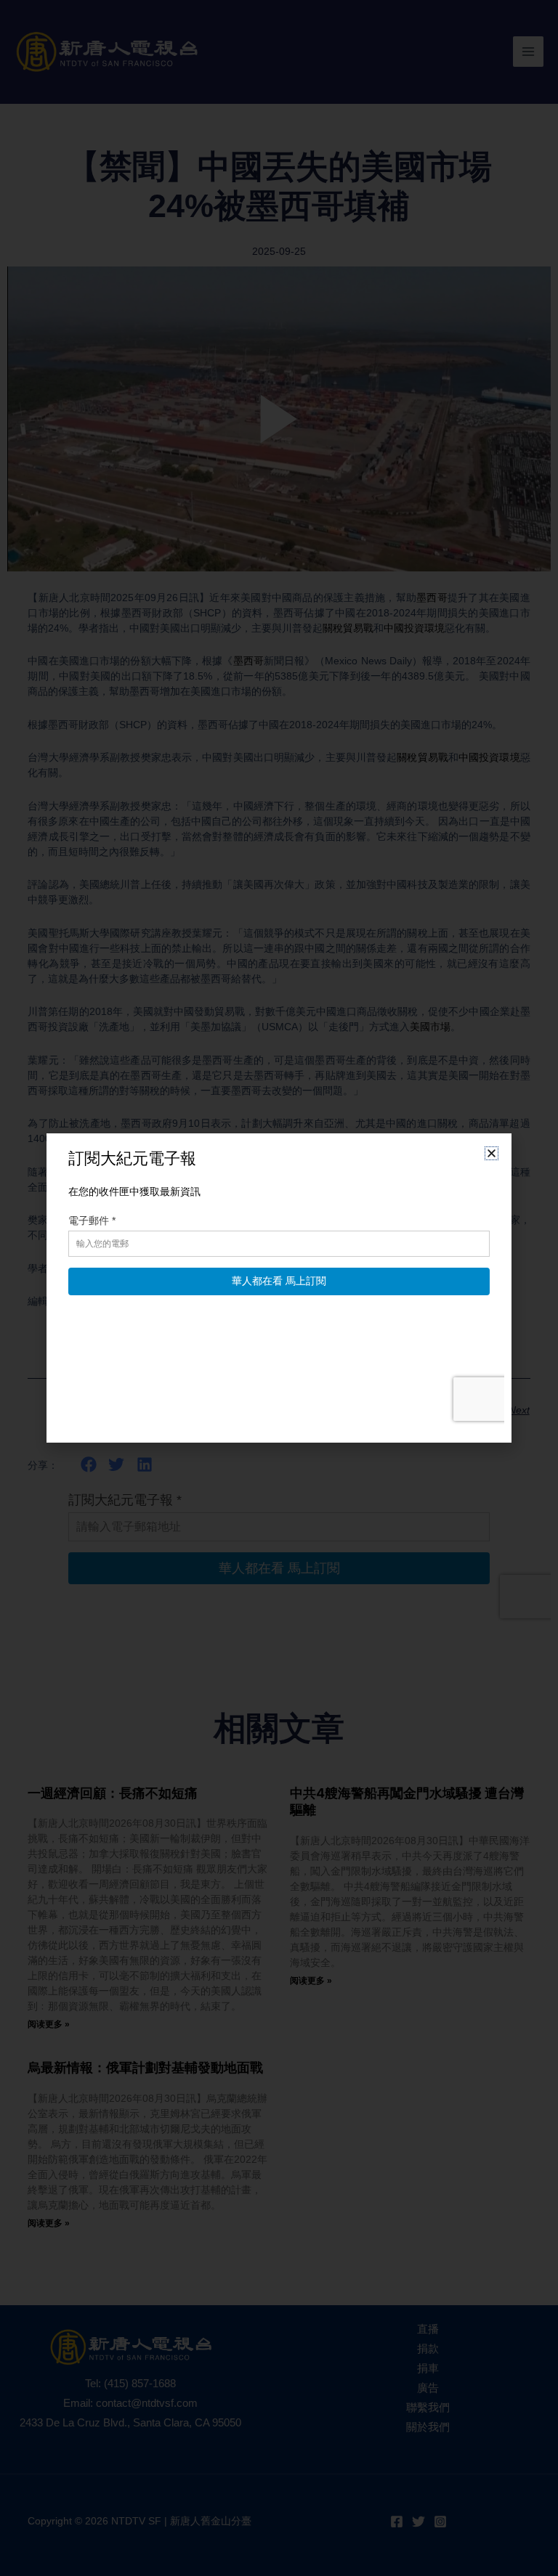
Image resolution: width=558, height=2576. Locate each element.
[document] (279, 1288)
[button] (492, 1153)
